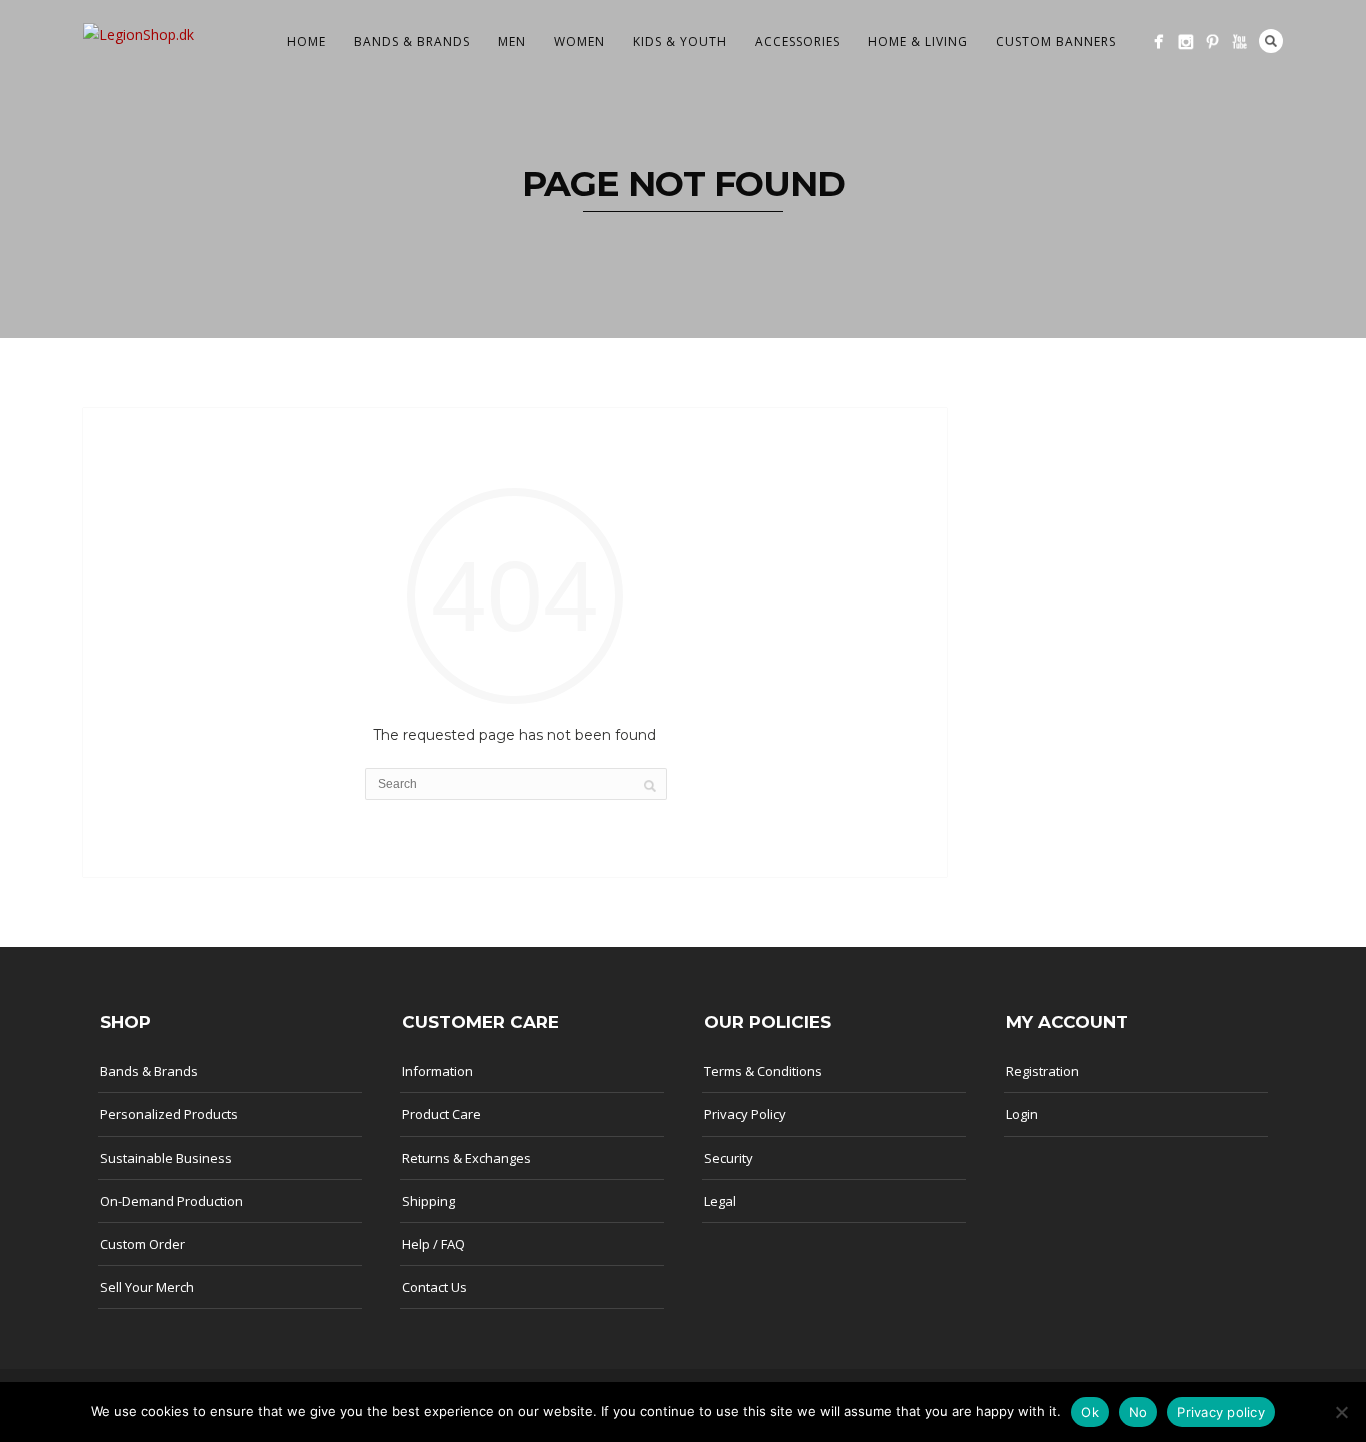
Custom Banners (1056, 41)
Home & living (918, 41)
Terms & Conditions (763, 1071)
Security (728, 1158)
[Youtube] (1239, 41)
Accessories (797, 41)
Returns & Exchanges (466, 1158)
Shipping (428, 1201)
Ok (1090, 1412)
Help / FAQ (433, 1244)
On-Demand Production (171, 1201)
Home (306, 41)
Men (512, 41)
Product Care (441, 1114)
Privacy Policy (745, 1114)
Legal (720, 1201)
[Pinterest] (1212, 41)
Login (1022, 1114)
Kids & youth (680, 41)
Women (579, 41)
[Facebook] (1158, 41)
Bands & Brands (412, 41)
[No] (1341, 1412)
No (1138, 1412)
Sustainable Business (166, 1158)
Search (1271, 41)
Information (437, 1071)
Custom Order (142, 1244)
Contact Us (434, 1287)
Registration (1042, 1071)
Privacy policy (1221, 1412)
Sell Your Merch (147, 1287)
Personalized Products (169, 1114)
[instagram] (1185, 41)
